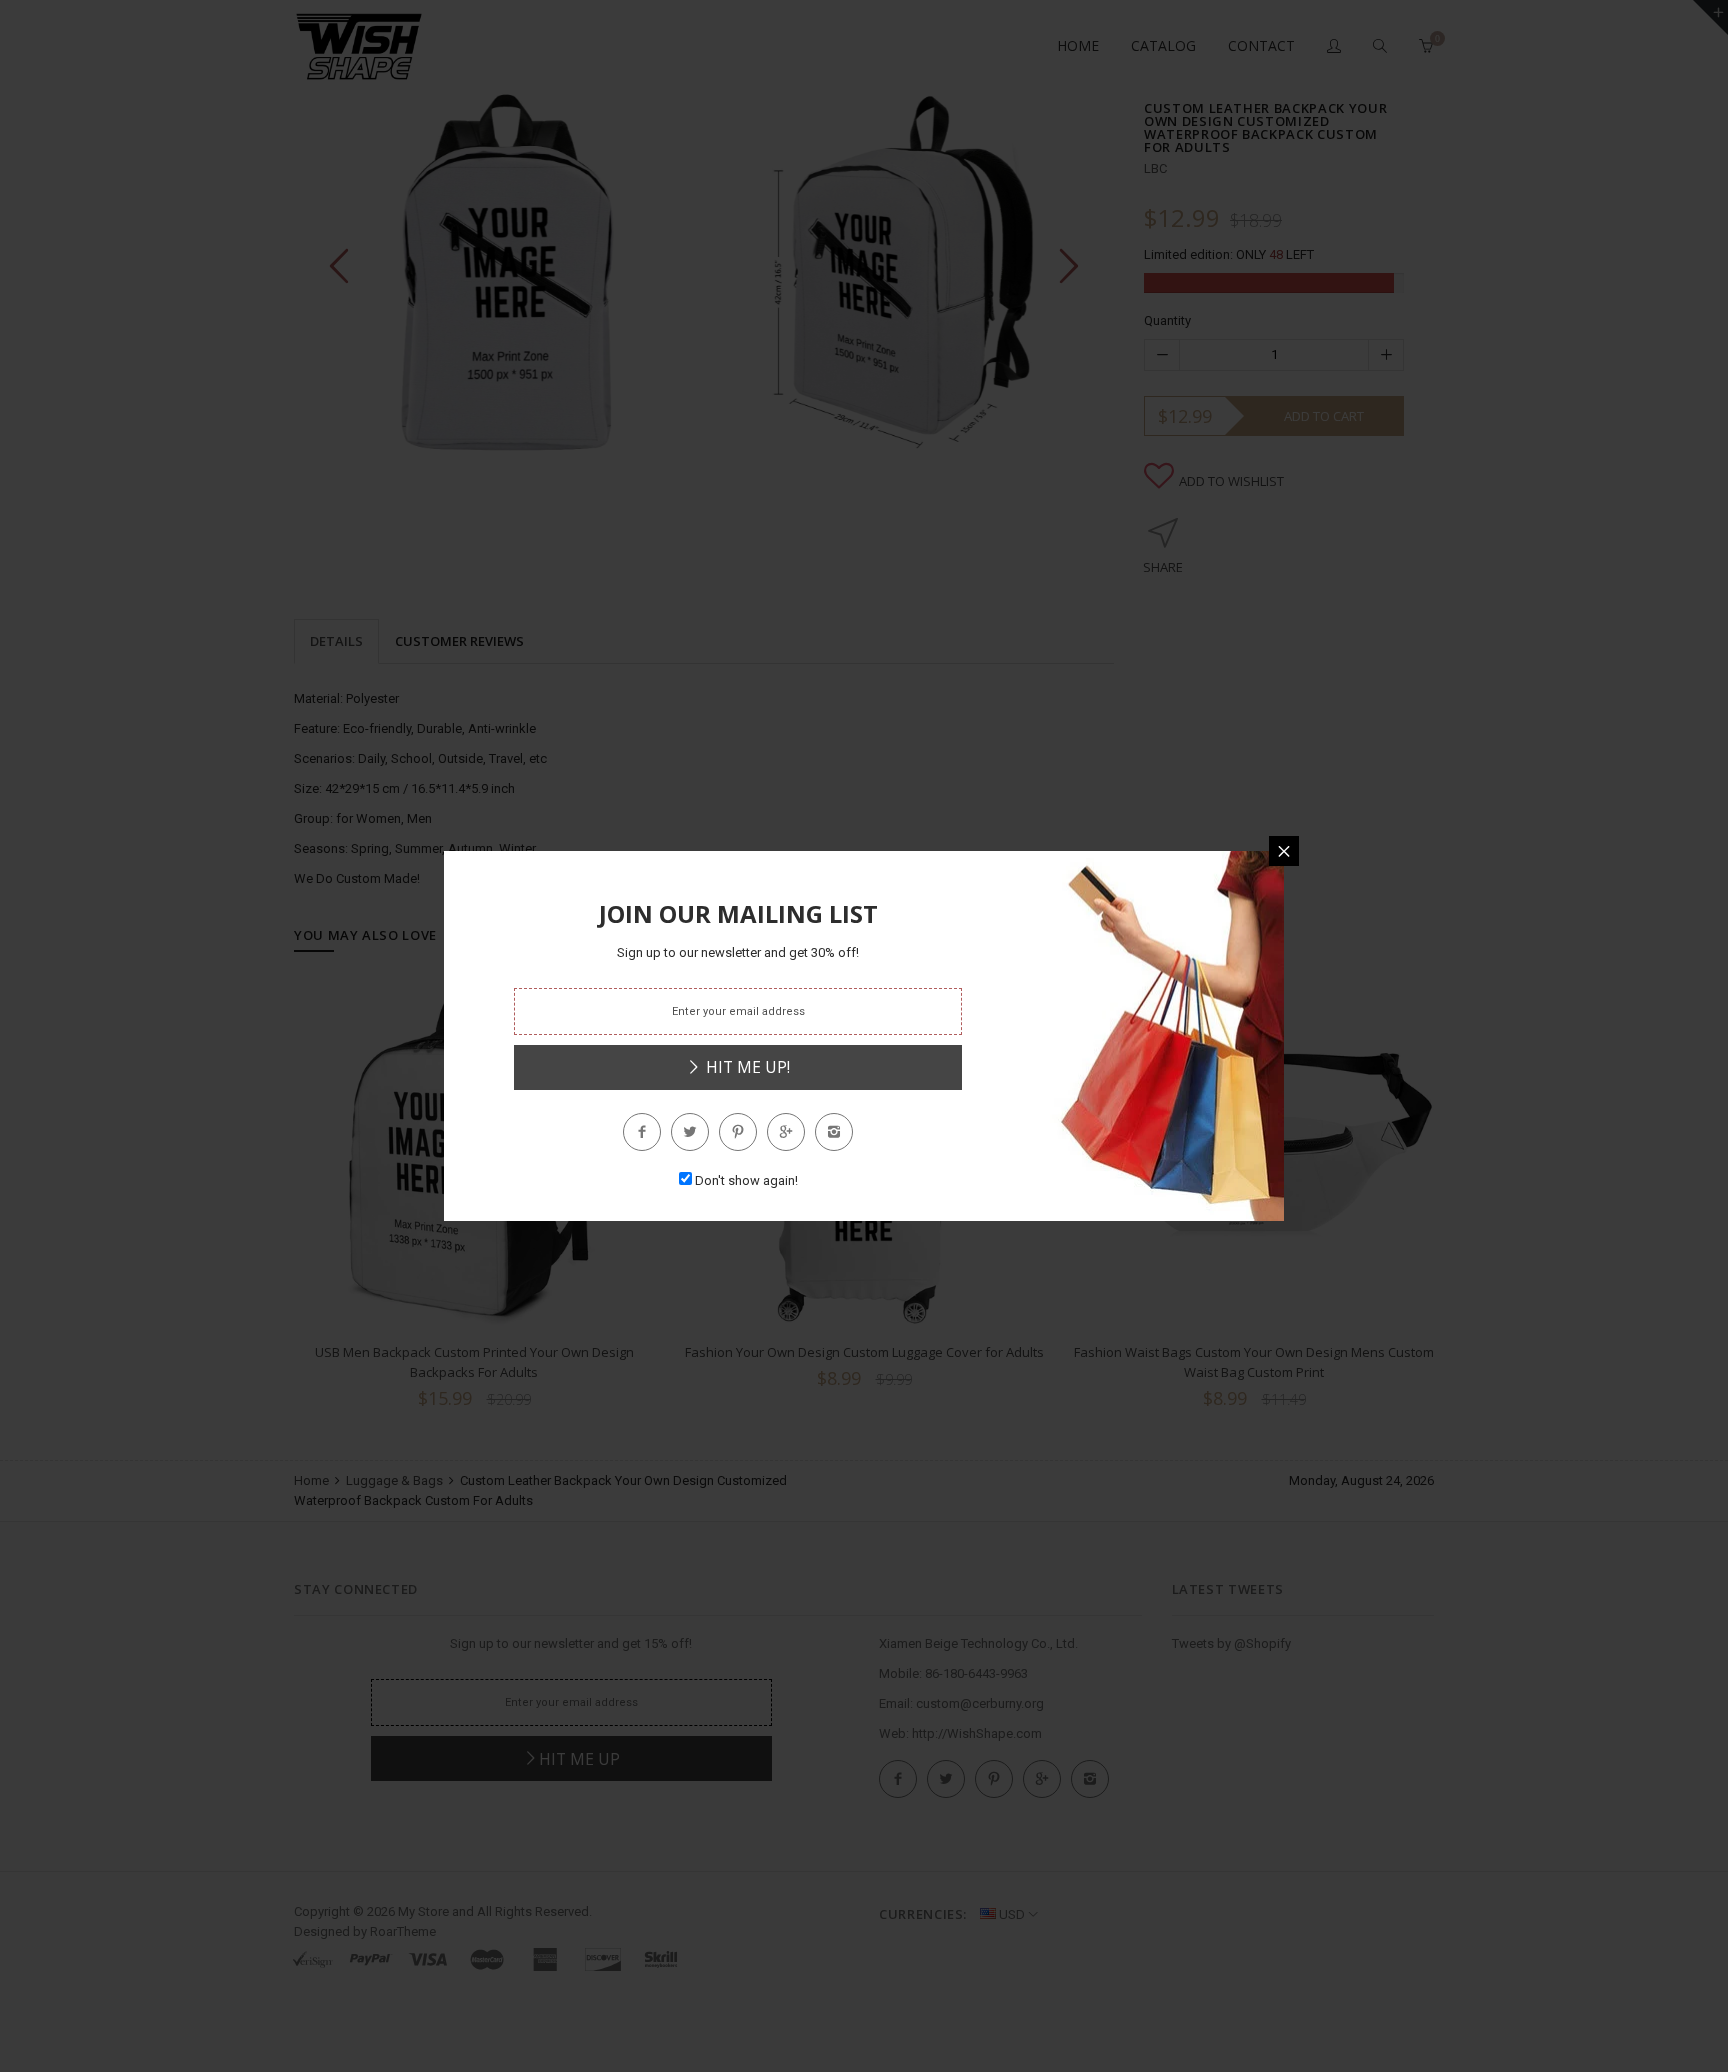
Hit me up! (746, 1067)
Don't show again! (746, 1180)
